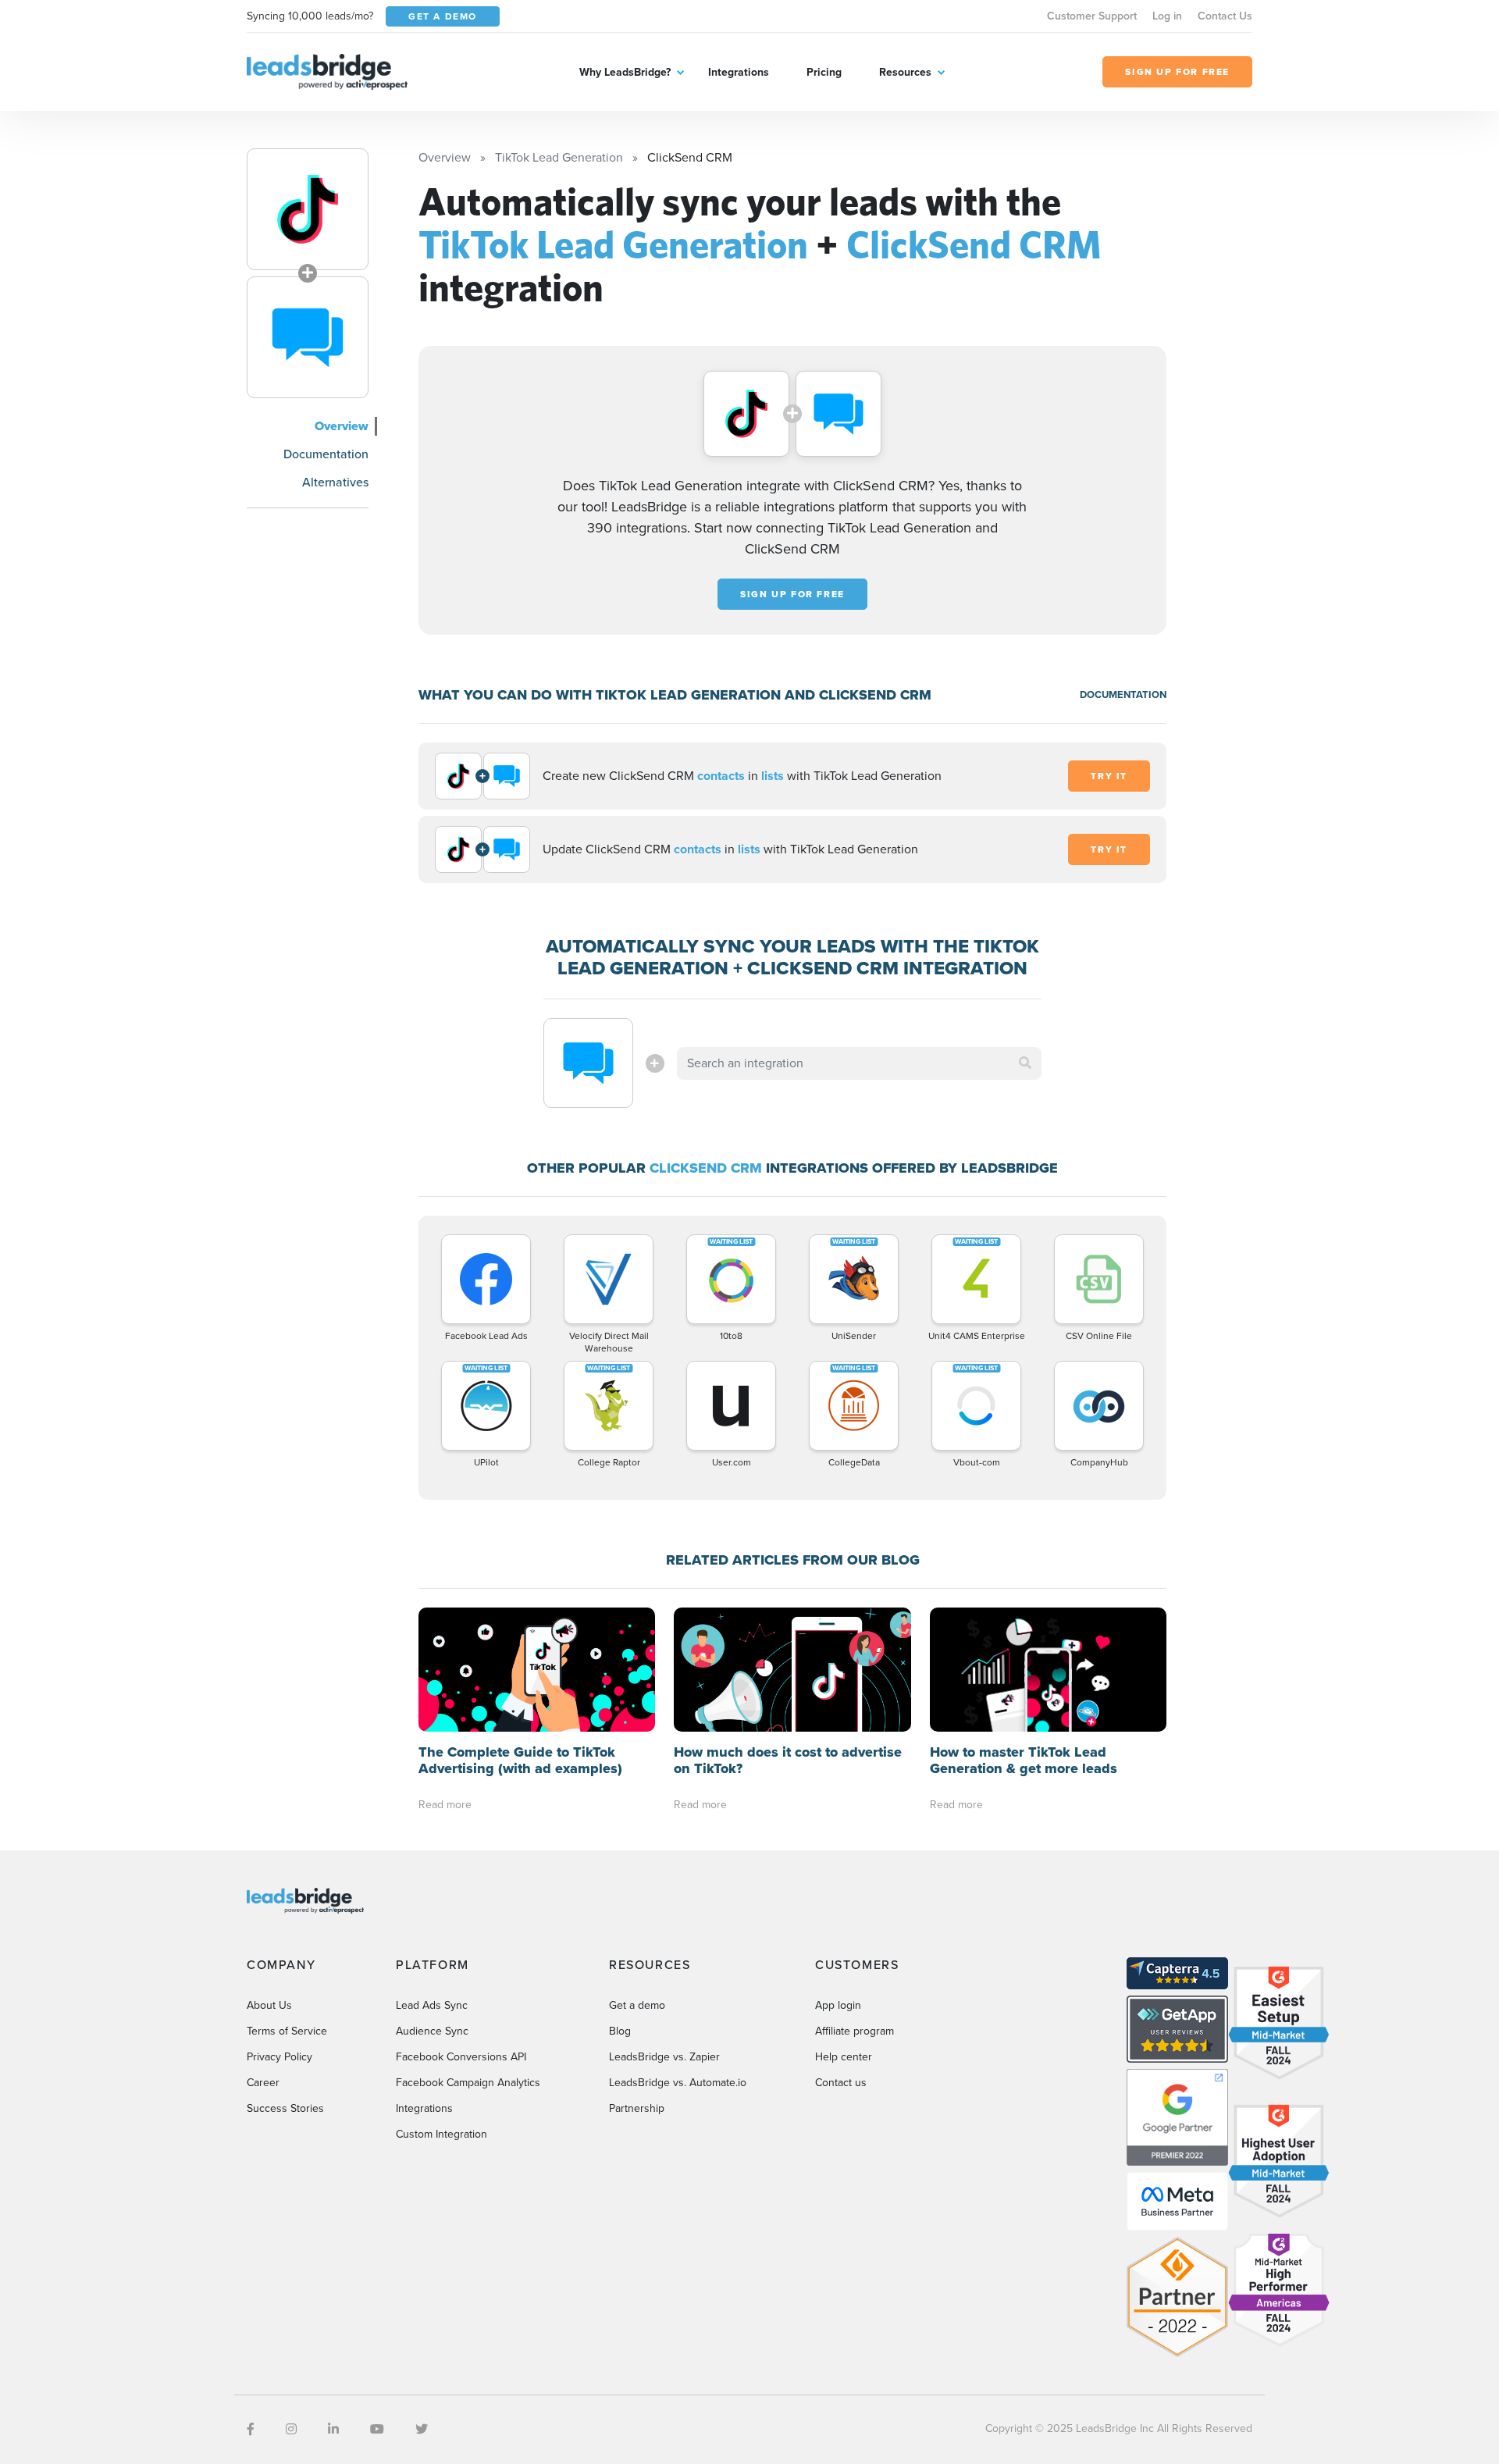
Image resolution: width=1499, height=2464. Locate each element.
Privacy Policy (280, 2057)
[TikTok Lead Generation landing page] (308, 209)
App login (838, 2005)
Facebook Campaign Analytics (468, 2083)
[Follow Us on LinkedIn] (333, 2429)
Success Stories (285, 2108)
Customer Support (1092, 16)
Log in (1167, 16)
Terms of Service (287, 2031)
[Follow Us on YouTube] (377, 2429)
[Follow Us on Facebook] (251, 2429)
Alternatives (335, 482)
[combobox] (860, 1063)
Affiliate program (855, 2031)
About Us (269, 2005)
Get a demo (637, 2005)
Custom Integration (442, 2134)
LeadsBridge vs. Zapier (664, 2057)
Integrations (739, 72)
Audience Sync (432, 2031)
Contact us (841, 2083)
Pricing (824, 72)
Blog (620, 2031)
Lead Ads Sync (432, 2005)
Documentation (326, 454)
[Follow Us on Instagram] (291, 2429)
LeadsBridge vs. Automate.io (678, 2083)
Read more (445, 1805)
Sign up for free (792, 594)
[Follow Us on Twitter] (422, 2429)
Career (263, 2083)
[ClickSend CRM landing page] (308, 337)
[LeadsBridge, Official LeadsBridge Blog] (327, 71)
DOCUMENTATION (1123, 694)
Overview (342, 426)
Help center (844, 2057)
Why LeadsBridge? (625, 72)
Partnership (637, 2108)
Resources (905, 72)
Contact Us (1225, 16)
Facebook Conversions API (461, 2057)
